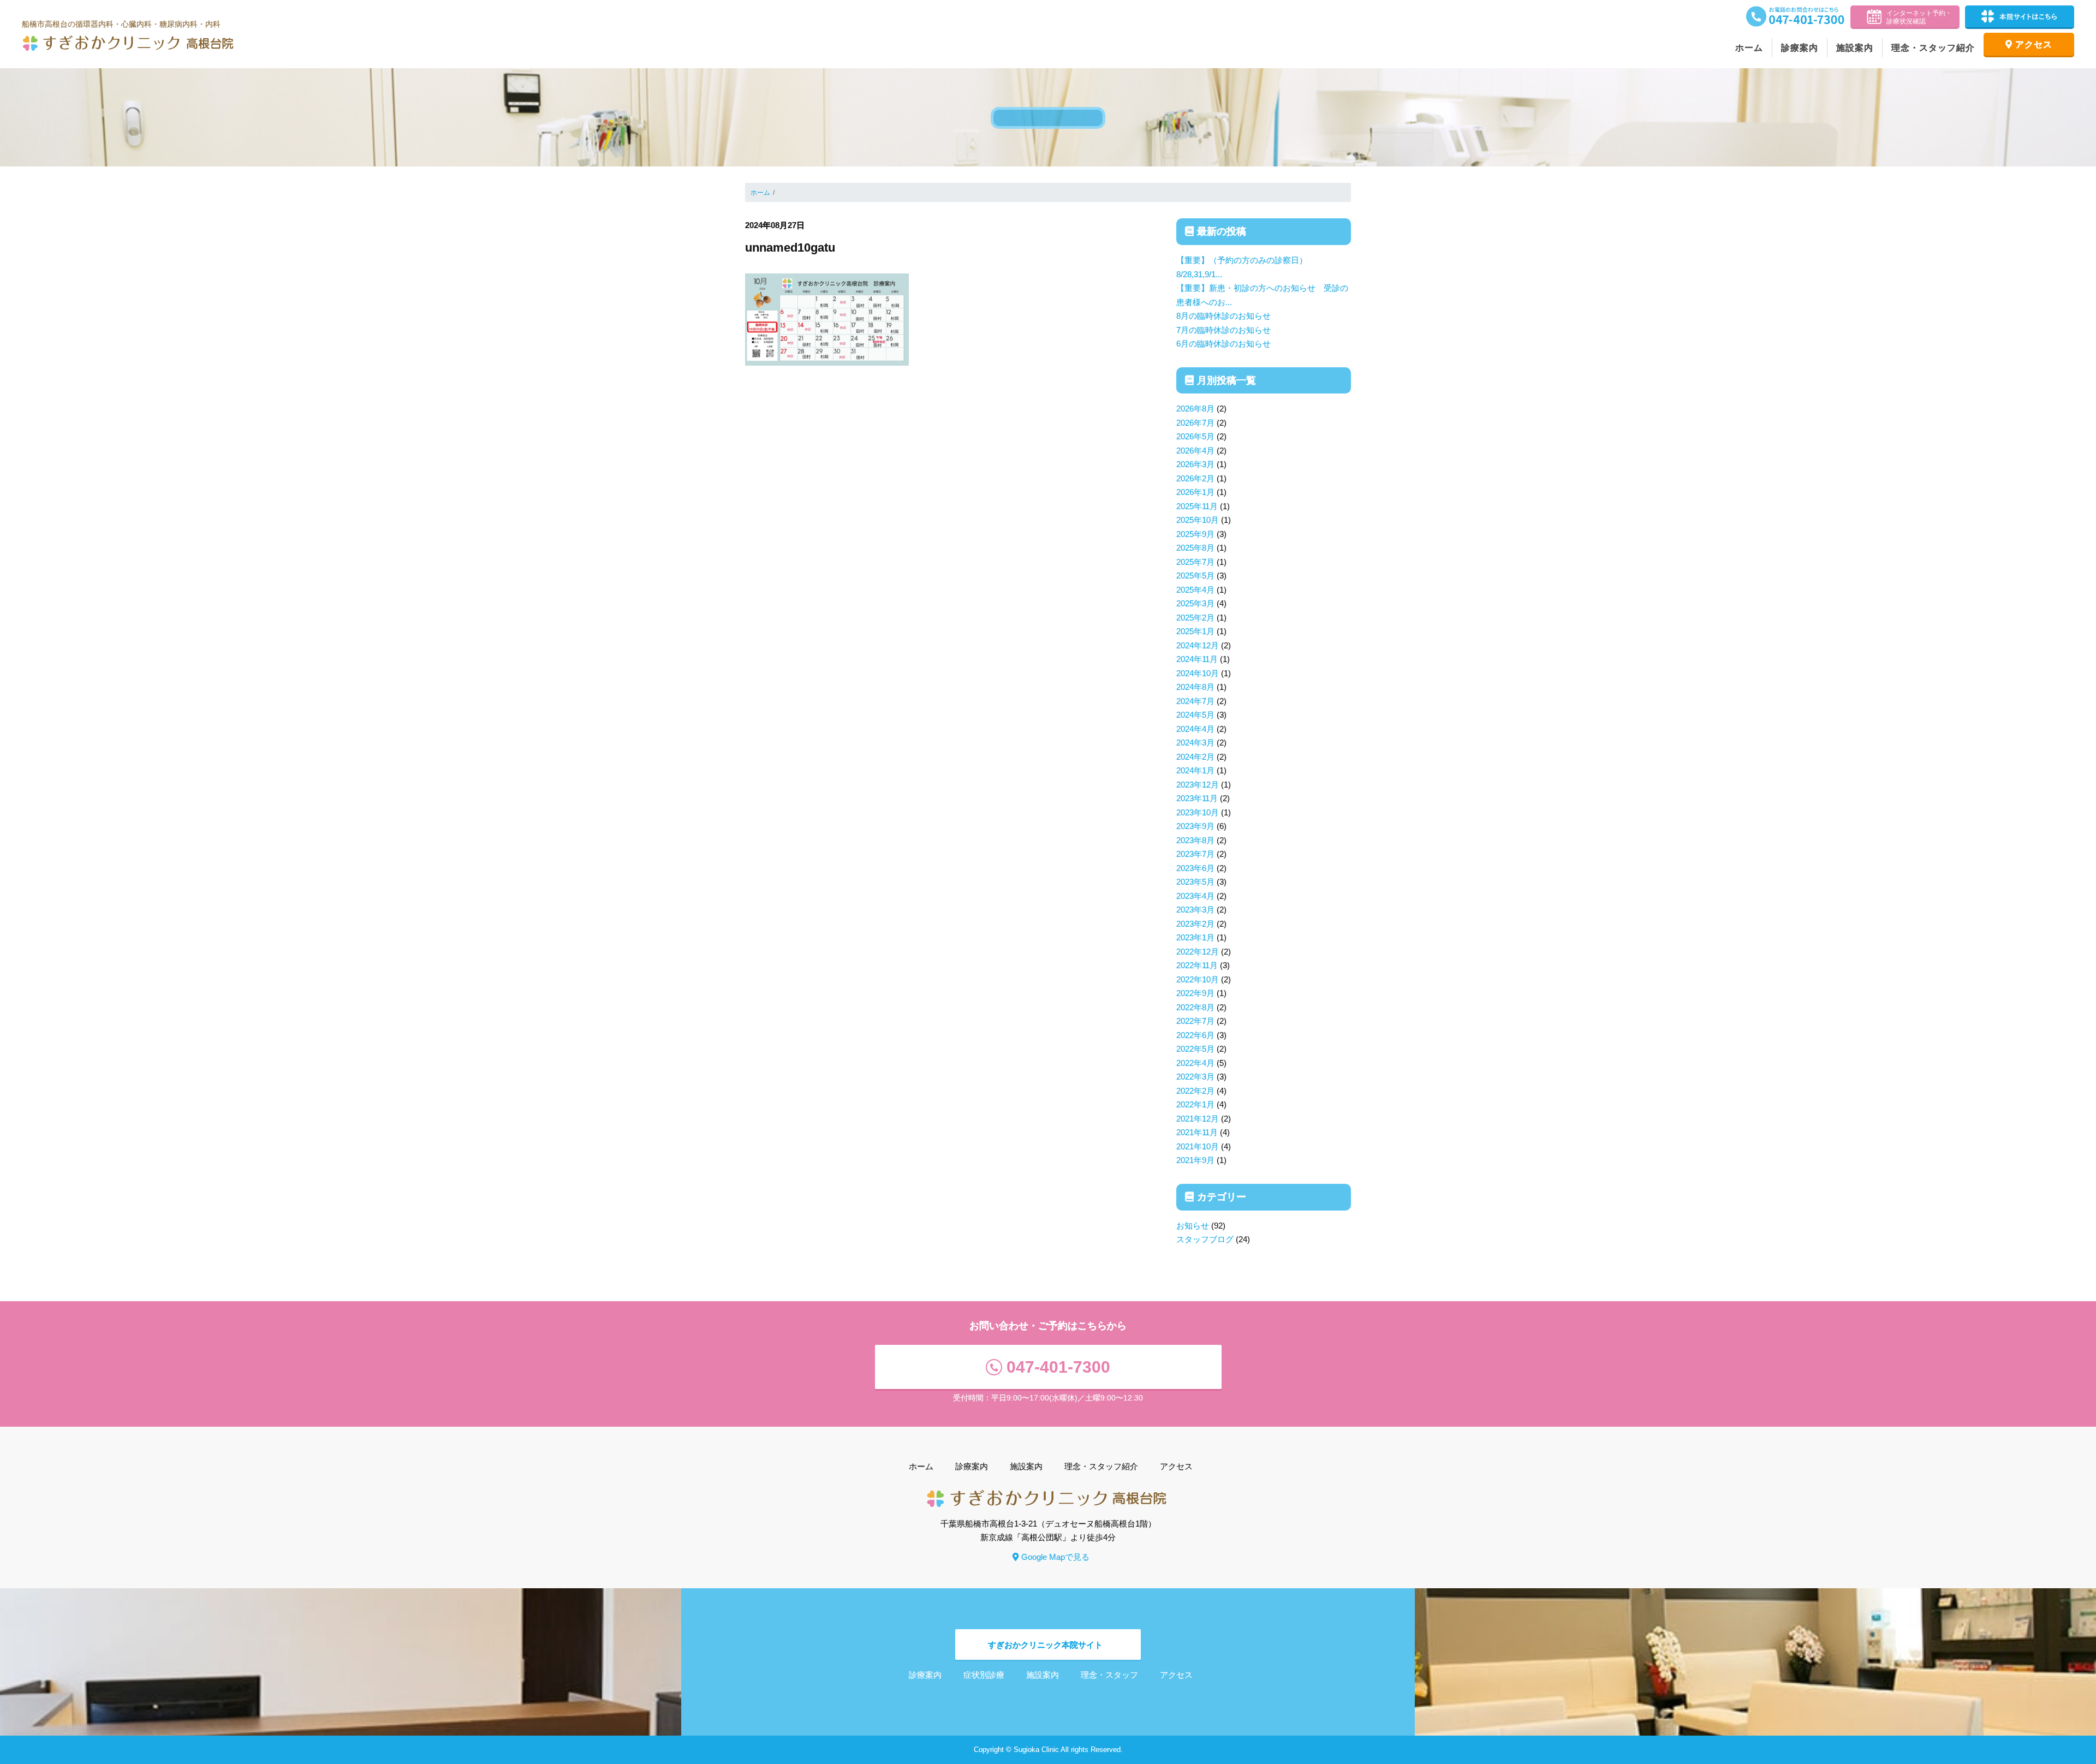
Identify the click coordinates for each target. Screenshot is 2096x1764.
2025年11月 (1197, 506)
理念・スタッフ (1109, 1675)
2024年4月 (1195, 729)
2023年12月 (1198, 785)
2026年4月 (1195, 451)
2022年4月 (1195, 1063)
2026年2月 (1195, 478)
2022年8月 (1195, 1007)
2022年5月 (1195, 1049)
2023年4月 (1195, 896)
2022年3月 (1195, 1077)
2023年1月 (1195, 937)
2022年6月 (1195, 1035)
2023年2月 (1195, 924)
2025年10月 (1198, 520)
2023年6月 (1195, 868)
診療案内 (1800, 48)
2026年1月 (1195, 492)
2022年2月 (1195, 1091)
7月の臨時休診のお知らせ (1223, 330)
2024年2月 (1195, 757)
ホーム (1749, 48)
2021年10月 (1198, 1146)
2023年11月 (1197, 798)
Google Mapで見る (1055, 1557)
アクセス (2034, 44)
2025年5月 (1195, 576)
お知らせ (1193, 1226)
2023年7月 (1195, 854)
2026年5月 (1195, 436)
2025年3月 (1195, 603)
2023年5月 (1195, 882)
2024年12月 (1198, 645)
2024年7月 (1195, 701)
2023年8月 (1195, 840)
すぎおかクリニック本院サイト (1045, 1645)
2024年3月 (1195, 743)
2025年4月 (1195, 590)
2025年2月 (1195, 618)
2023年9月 (1195, 826)
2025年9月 (1195, 534)
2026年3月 (1195, 464)
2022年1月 (1195, 1104)
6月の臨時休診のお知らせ (1223, 344)
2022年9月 (1195, 993)
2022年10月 (1198, 979)
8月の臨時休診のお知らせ (1223, 316)
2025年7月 (1195, 562)
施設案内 (1855, 48)
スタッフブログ (1205, 1239)
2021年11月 (1197, 1132)
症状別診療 (984, 1675)
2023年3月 (1195, 910)
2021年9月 (1195, 1160)
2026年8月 (1195, 409)
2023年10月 (1198, 812)
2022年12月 (1198, 952)
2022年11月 (1197, 965)
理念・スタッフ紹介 (1933, 48)
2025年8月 (1195, 548)
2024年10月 (1198, 673)
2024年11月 (1197, 659)
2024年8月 (1195, 687)
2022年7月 (1195, 1021)
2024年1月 (1195, 770)
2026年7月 (1195, 423)
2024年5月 (1195, 715)
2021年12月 (1198, 1119)
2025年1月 (1195, 631)
